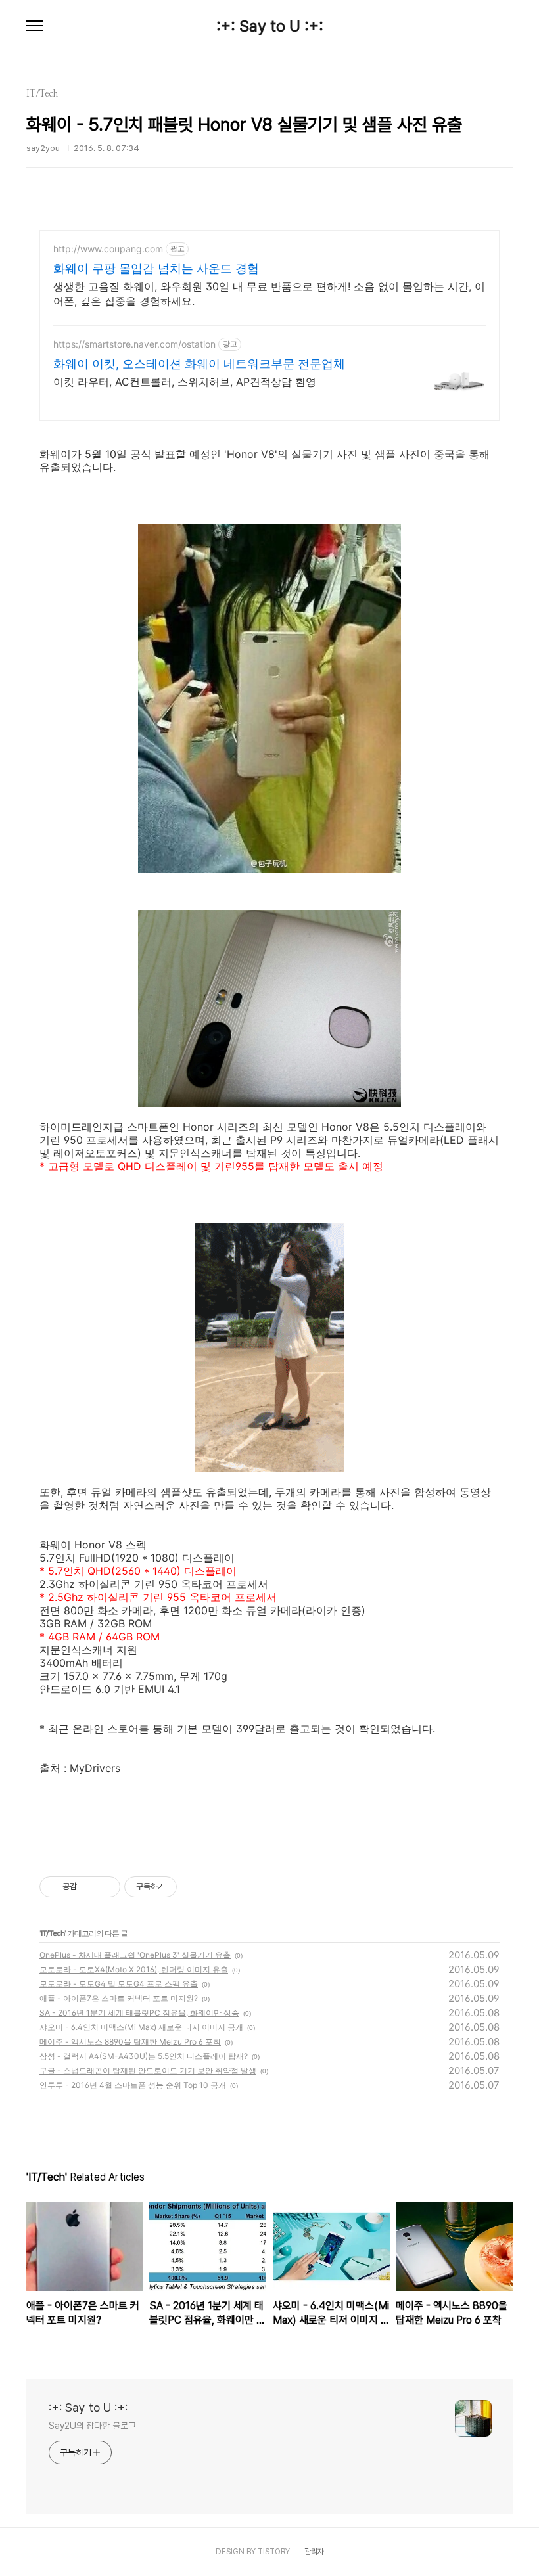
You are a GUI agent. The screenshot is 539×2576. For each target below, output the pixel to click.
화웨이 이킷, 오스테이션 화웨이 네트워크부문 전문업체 (199, 364)
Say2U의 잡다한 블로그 (92, 2426)
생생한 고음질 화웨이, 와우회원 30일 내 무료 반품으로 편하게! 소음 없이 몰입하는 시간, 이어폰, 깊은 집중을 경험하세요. (269, 294)
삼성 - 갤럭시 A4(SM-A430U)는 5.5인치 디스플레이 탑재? (144, 2056)
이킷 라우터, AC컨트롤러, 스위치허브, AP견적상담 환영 (185, 382)
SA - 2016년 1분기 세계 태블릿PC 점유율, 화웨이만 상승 (139, 2013)
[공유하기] (89, 1887)
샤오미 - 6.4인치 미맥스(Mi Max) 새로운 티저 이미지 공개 (141, 2027)
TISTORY (274, 2552)
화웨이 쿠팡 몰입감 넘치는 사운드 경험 (156, 268)
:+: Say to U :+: (270, 26)
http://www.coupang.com (108, 249)
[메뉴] (35, 26)
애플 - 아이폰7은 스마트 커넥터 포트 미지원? (119, 1998)
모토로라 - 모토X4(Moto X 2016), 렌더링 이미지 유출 (134, 1969)
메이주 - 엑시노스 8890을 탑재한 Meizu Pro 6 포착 (130, 2042)
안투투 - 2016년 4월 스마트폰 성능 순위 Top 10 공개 (133, 2085)
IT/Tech (53, 1933)
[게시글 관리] (105, 1887)
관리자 (314, 2552)
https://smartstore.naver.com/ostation (134, 344)
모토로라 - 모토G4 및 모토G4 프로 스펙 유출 (119, 1984)
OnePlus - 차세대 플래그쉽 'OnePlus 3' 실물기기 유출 (135, 1955)
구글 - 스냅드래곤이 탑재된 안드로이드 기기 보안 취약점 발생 (148, 2070)
